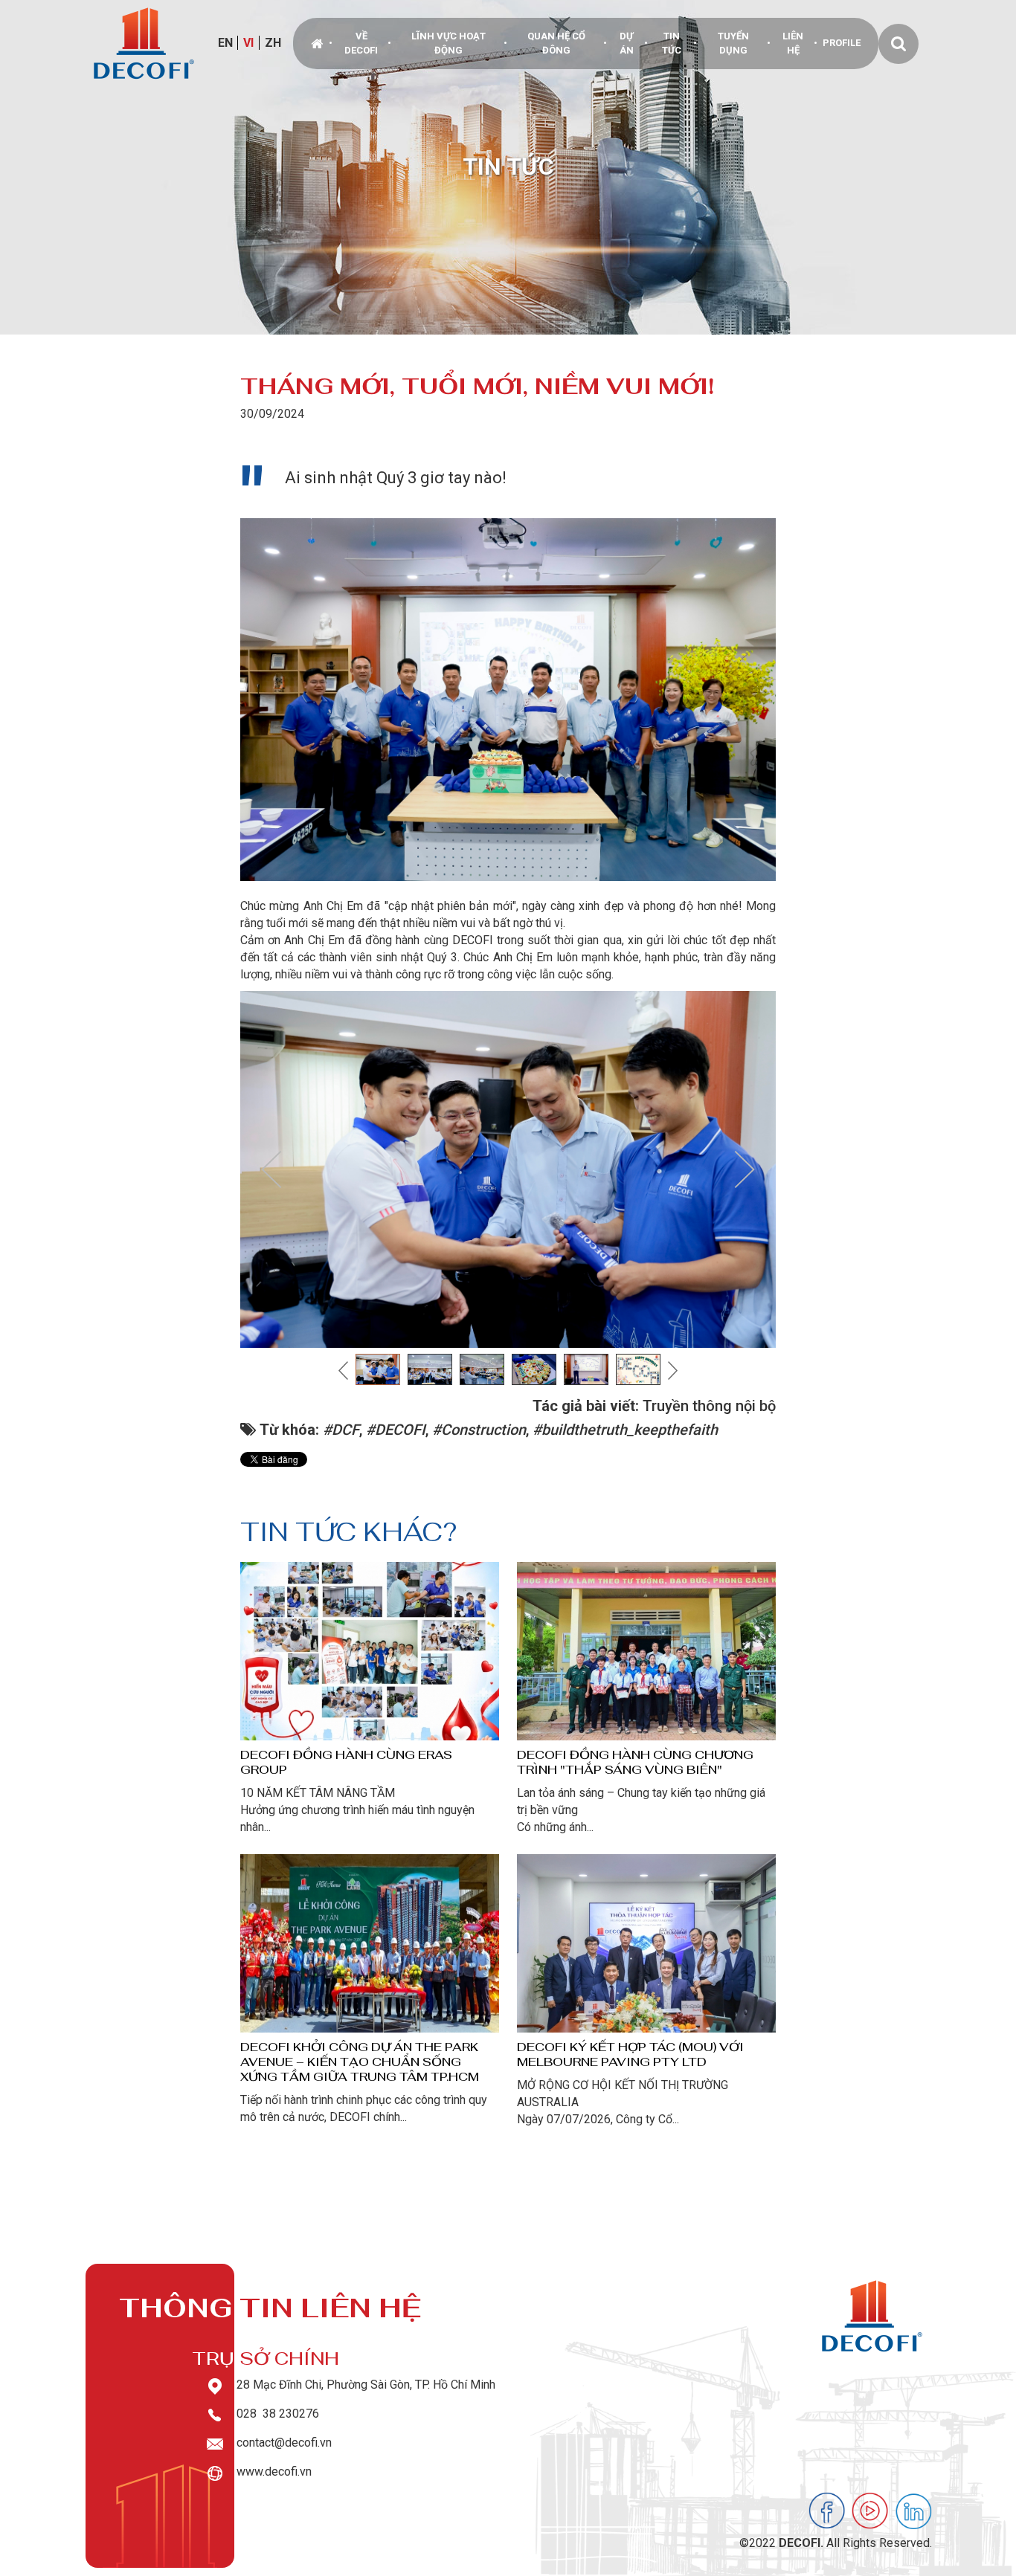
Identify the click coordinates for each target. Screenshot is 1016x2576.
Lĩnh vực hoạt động (448, 43)
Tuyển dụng (733, 43)
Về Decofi (361, 43)
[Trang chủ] (318, 43)
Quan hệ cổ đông (556, 43)
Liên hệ (793, 43)
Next (745, 1169)
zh (273, 43)
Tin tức (672, 43)
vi (248, 43)
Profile (842, 43)
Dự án (627, 43)
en (225, 43)
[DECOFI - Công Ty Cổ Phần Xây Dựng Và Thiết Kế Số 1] (144, 43)
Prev (271, 1169)
